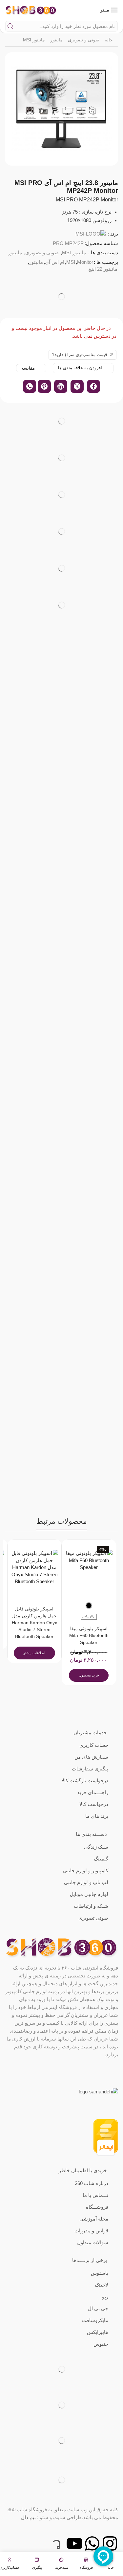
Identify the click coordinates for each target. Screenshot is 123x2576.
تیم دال (28, 2517)
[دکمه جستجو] (10, 26)
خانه (109, 40)
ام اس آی (55, 262)
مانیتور (56, 40)
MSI (71, 262)
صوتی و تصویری (84, 40)
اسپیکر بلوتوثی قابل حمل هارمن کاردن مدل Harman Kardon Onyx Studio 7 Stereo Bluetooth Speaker (34, 1623)
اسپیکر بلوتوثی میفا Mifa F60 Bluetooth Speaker (89, 1636)
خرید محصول (89, 1675)
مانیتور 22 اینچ (103, 269)
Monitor (85, 262)
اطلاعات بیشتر (34, 1653)
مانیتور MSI (34, 40)
